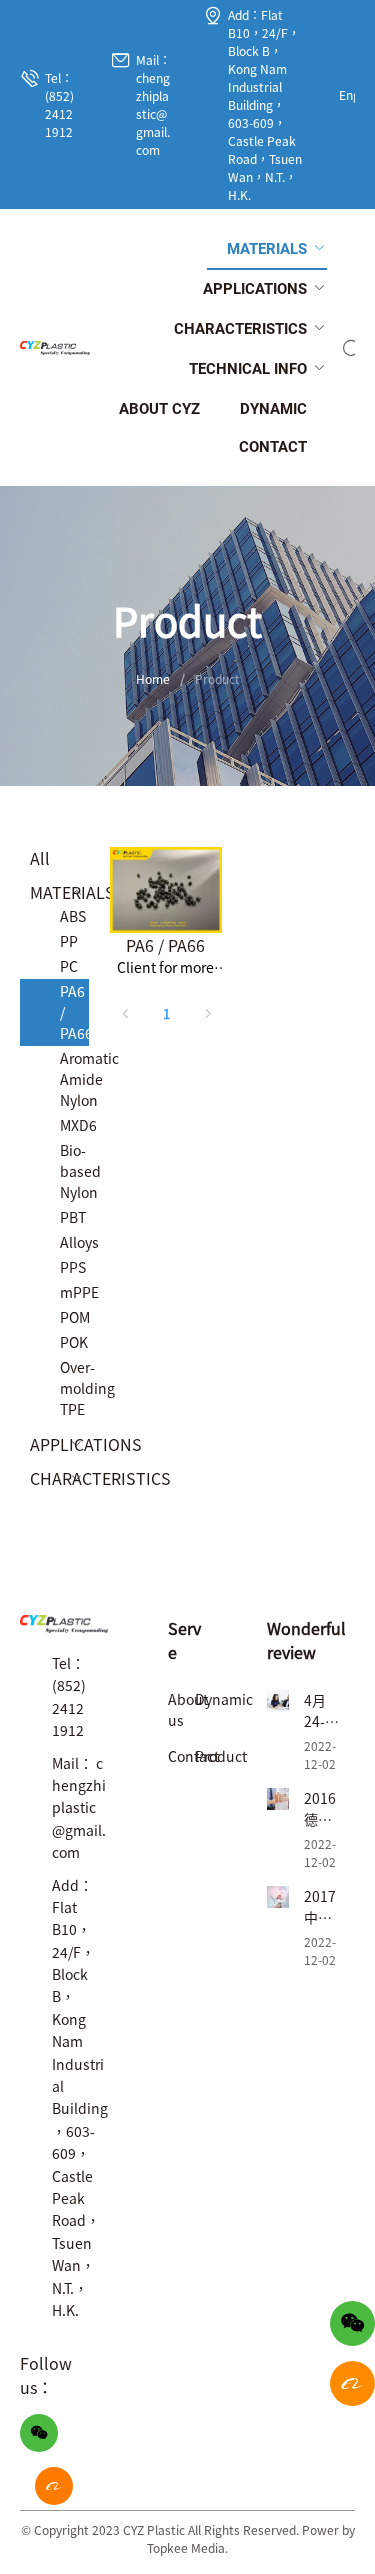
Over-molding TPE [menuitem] (74, 1388)
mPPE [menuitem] (74, 1292)
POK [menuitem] (74, 1342)
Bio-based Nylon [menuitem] (74, 1171)
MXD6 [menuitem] (74, 1125)
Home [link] (153, 678)
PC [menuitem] (69, 966)
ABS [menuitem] (73, 916)
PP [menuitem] (69, 941)
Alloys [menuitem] (74, 1242)
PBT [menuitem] (73, 1217)
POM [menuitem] (74, 1317)
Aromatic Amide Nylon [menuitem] (74, 1079)
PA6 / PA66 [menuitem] (74, 1012)
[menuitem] (267, 250)
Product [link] (217, 678)
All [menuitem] (40, 858)
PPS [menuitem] (73, 1267)
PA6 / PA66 (165, 945)
